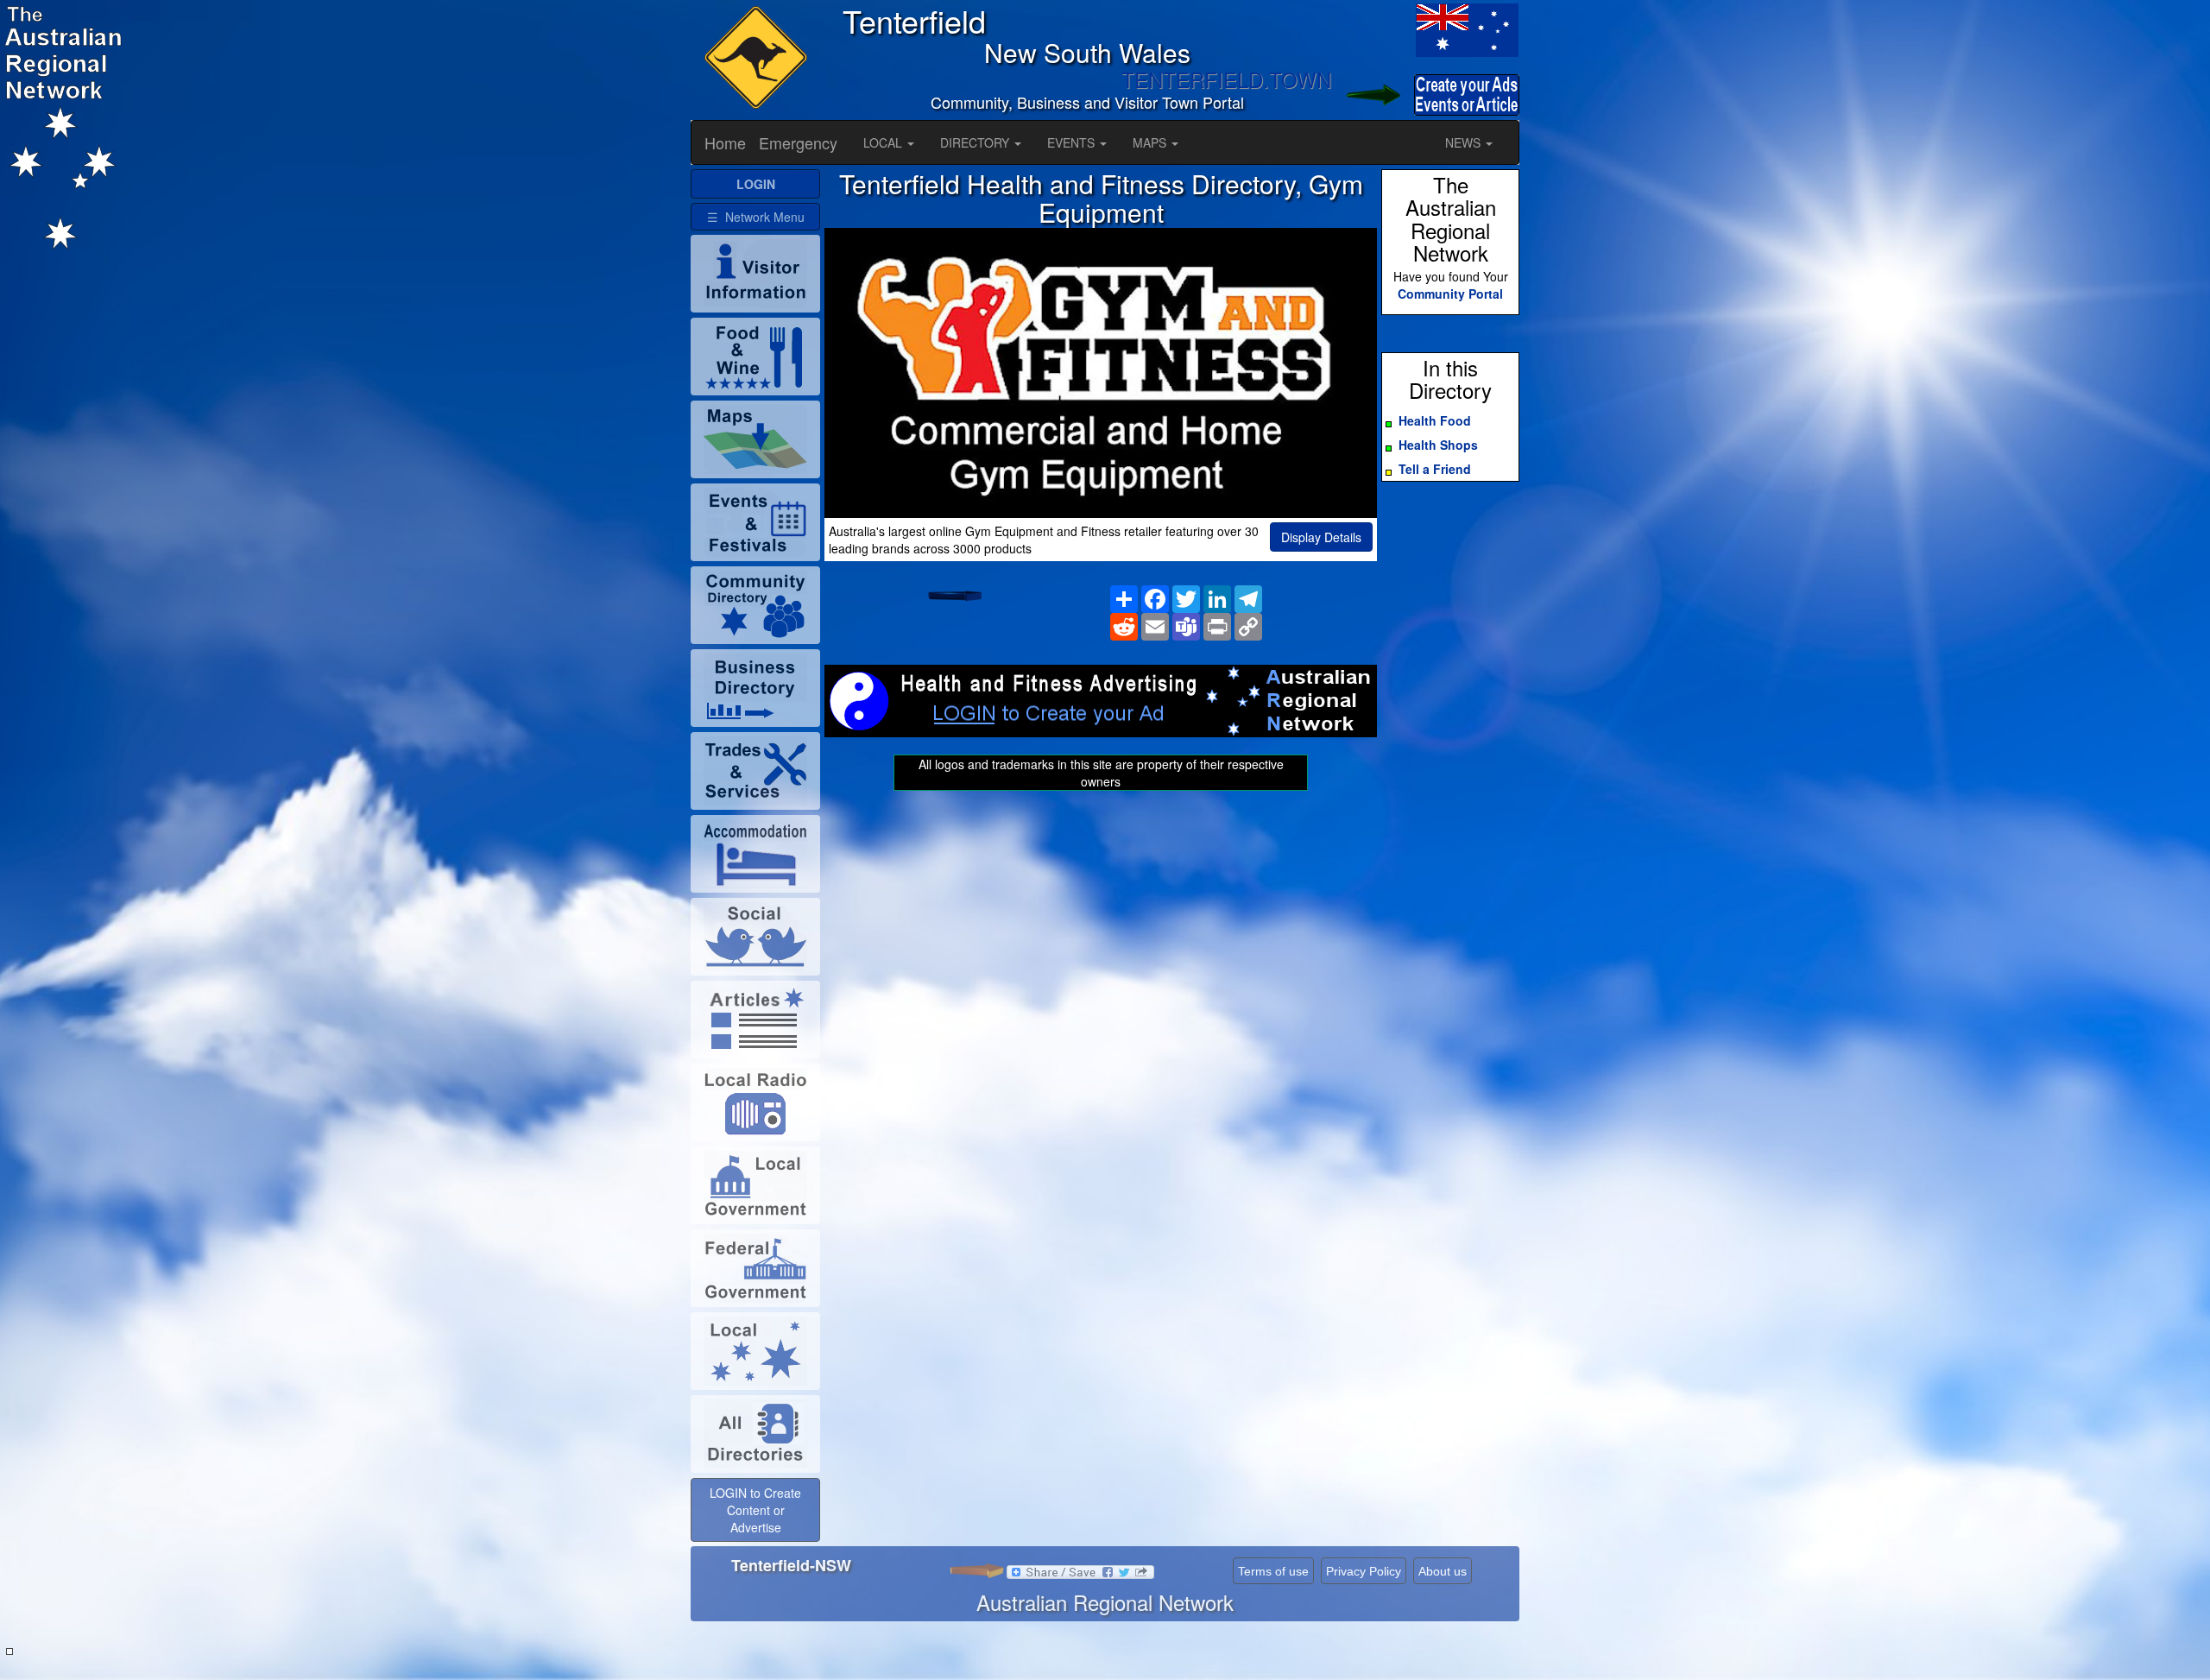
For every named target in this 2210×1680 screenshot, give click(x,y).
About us (1443, 1571)
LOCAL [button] (884, 142)
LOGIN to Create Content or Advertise (755, 1510)
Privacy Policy (1364, 1571)
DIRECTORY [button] (976, 142)
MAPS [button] (1151, 142)
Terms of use (1273, 1571)
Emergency (798, 142)
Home (725, 142)
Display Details (1321, 537)
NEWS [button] (1465, 142)
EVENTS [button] (1073, 142)
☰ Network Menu (756, 217)
